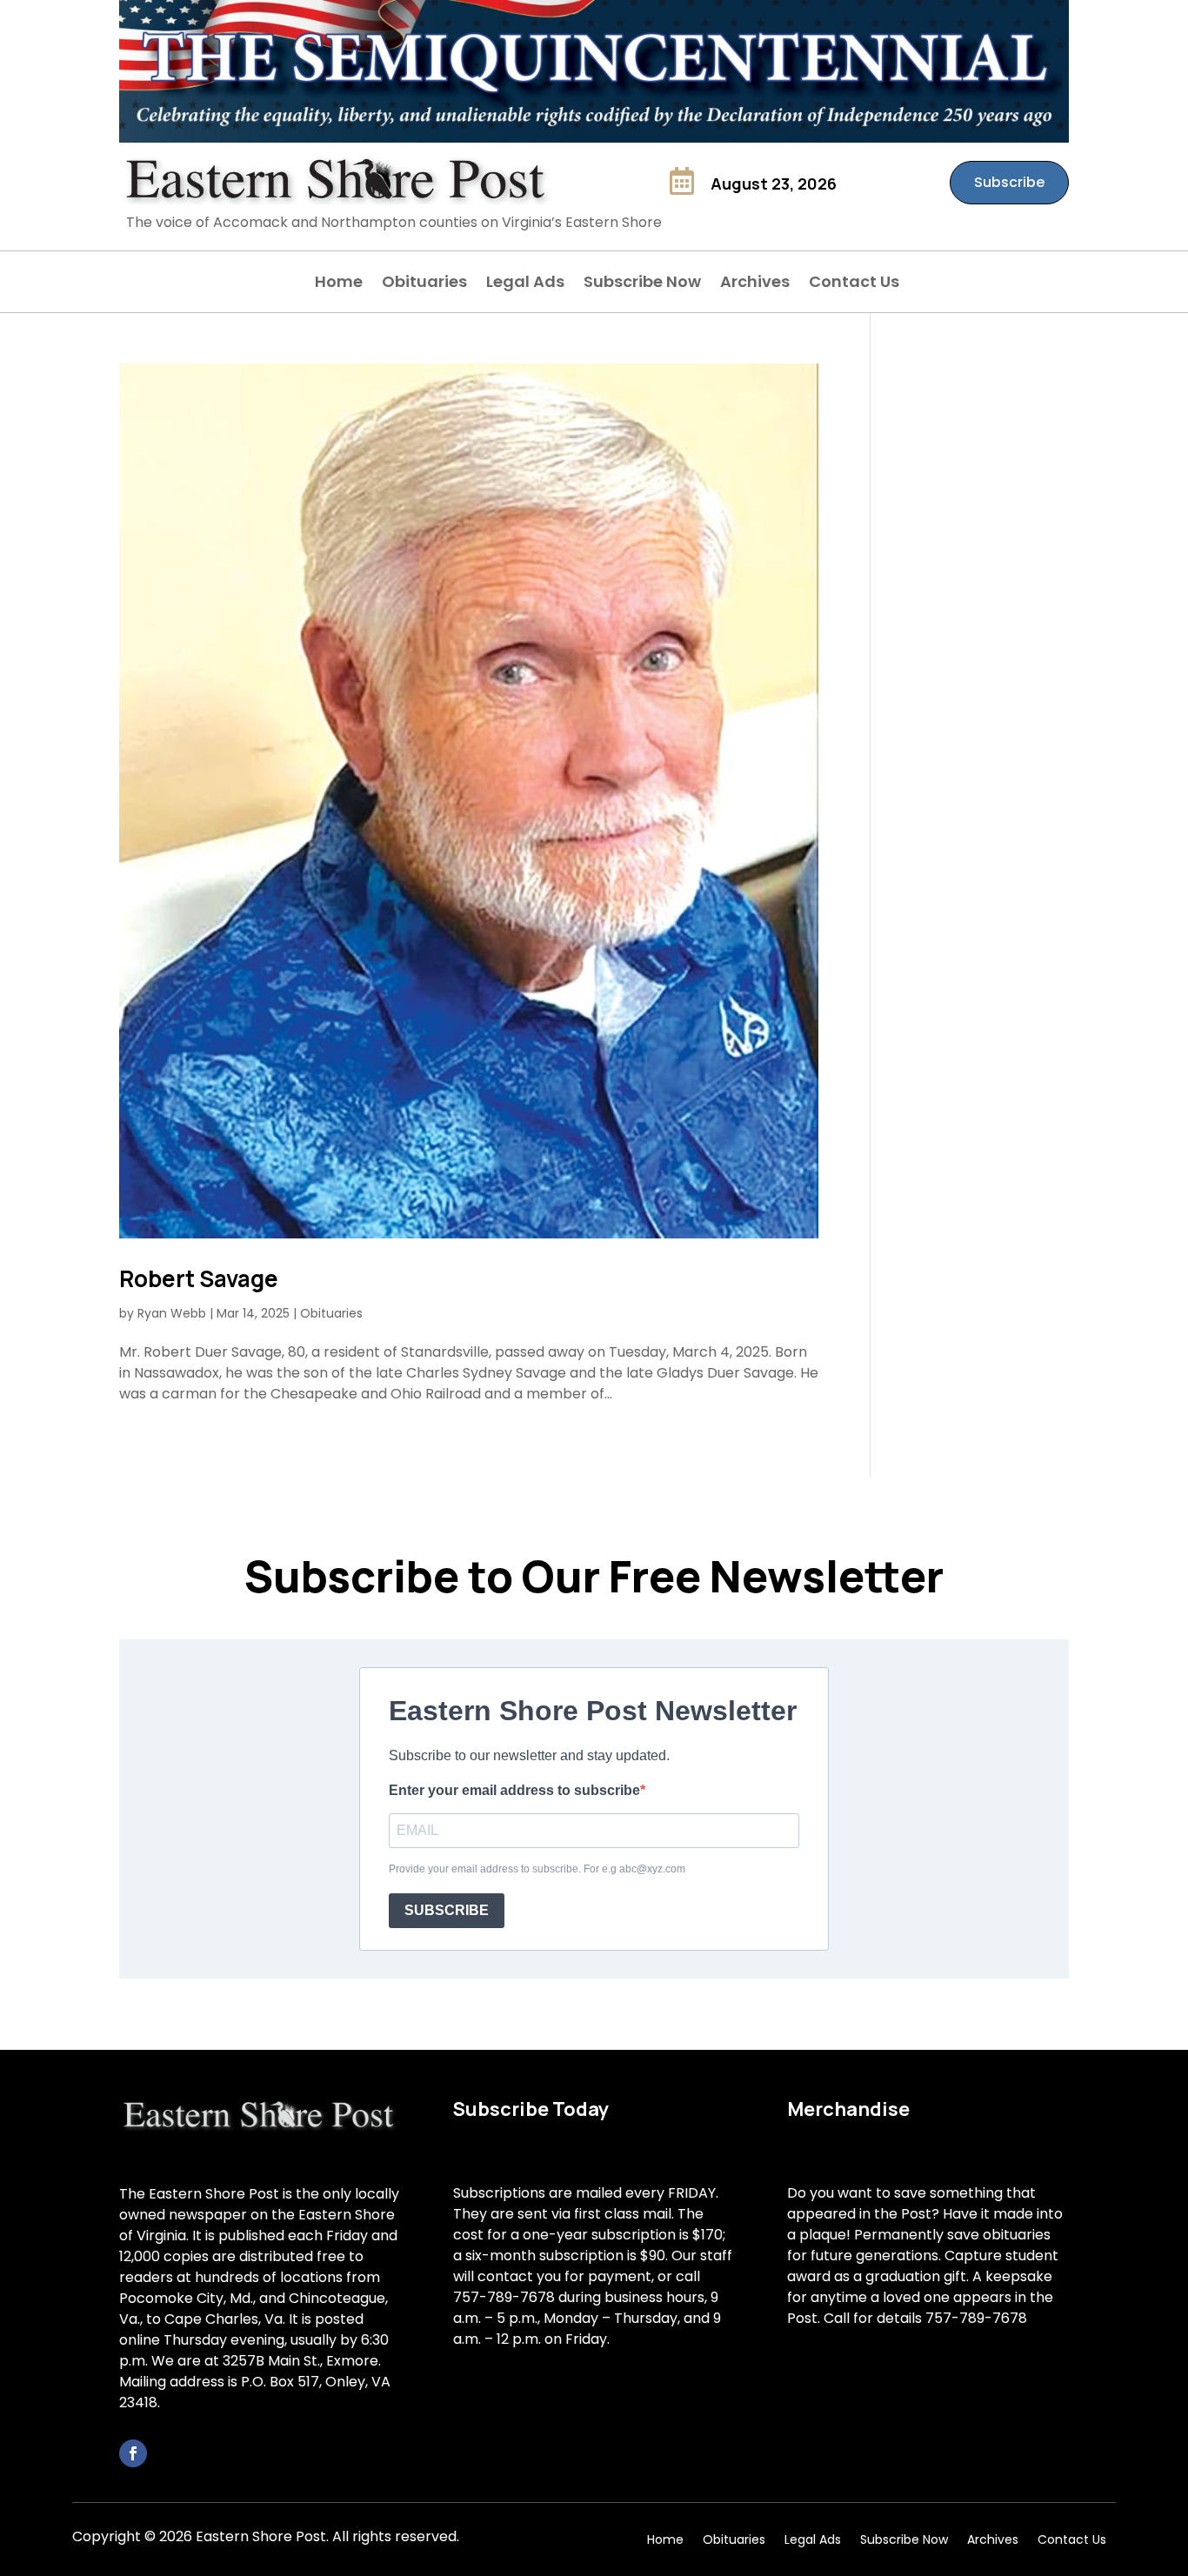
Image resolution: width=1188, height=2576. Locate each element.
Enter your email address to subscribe (514, 1790)
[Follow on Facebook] (133, 2453)
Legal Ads (525, 284)
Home (339, 284)
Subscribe (1009, 182)
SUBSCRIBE (447, 1910)
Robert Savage (199, 1278)
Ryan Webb (172, 1313)
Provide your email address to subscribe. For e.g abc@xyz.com (537, 1869)
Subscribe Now (642, 284)
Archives (755, 284)
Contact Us (854, 284)
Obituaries (424, 284)
